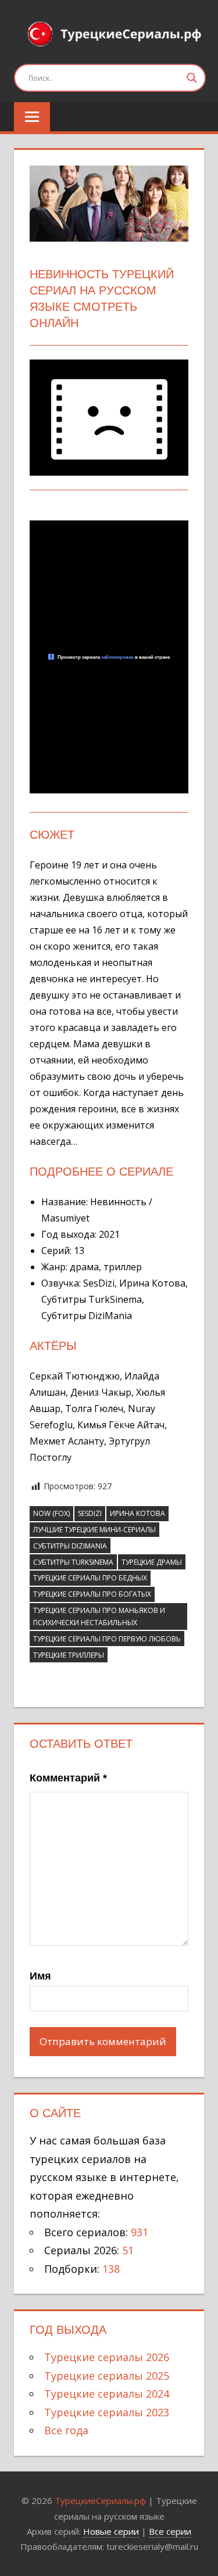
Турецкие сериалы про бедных (90, 1578)
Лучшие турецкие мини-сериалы (94, 1530)
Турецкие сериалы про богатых (92, 1594)
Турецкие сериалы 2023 (107, 2412)
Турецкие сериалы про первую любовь (107, 1639)
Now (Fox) (51, 1513)
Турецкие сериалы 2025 (107, 2376)
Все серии (170, 2531)
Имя (40, 1976)
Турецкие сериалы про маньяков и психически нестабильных (99, 1616)
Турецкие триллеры (69, 1655)
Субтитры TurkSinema (73, 1562)
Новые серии (111, 2531)
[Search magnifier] (192, 78)
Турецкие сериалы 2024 (107, 2394)
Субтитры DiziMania (70, 1546)
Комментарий (68, 1778)
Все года (66, 2430)
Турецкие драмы (152, 1562)
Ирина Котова (137, 1513)
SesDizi (90, 1513)
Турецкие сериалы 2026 (107, 2357)
